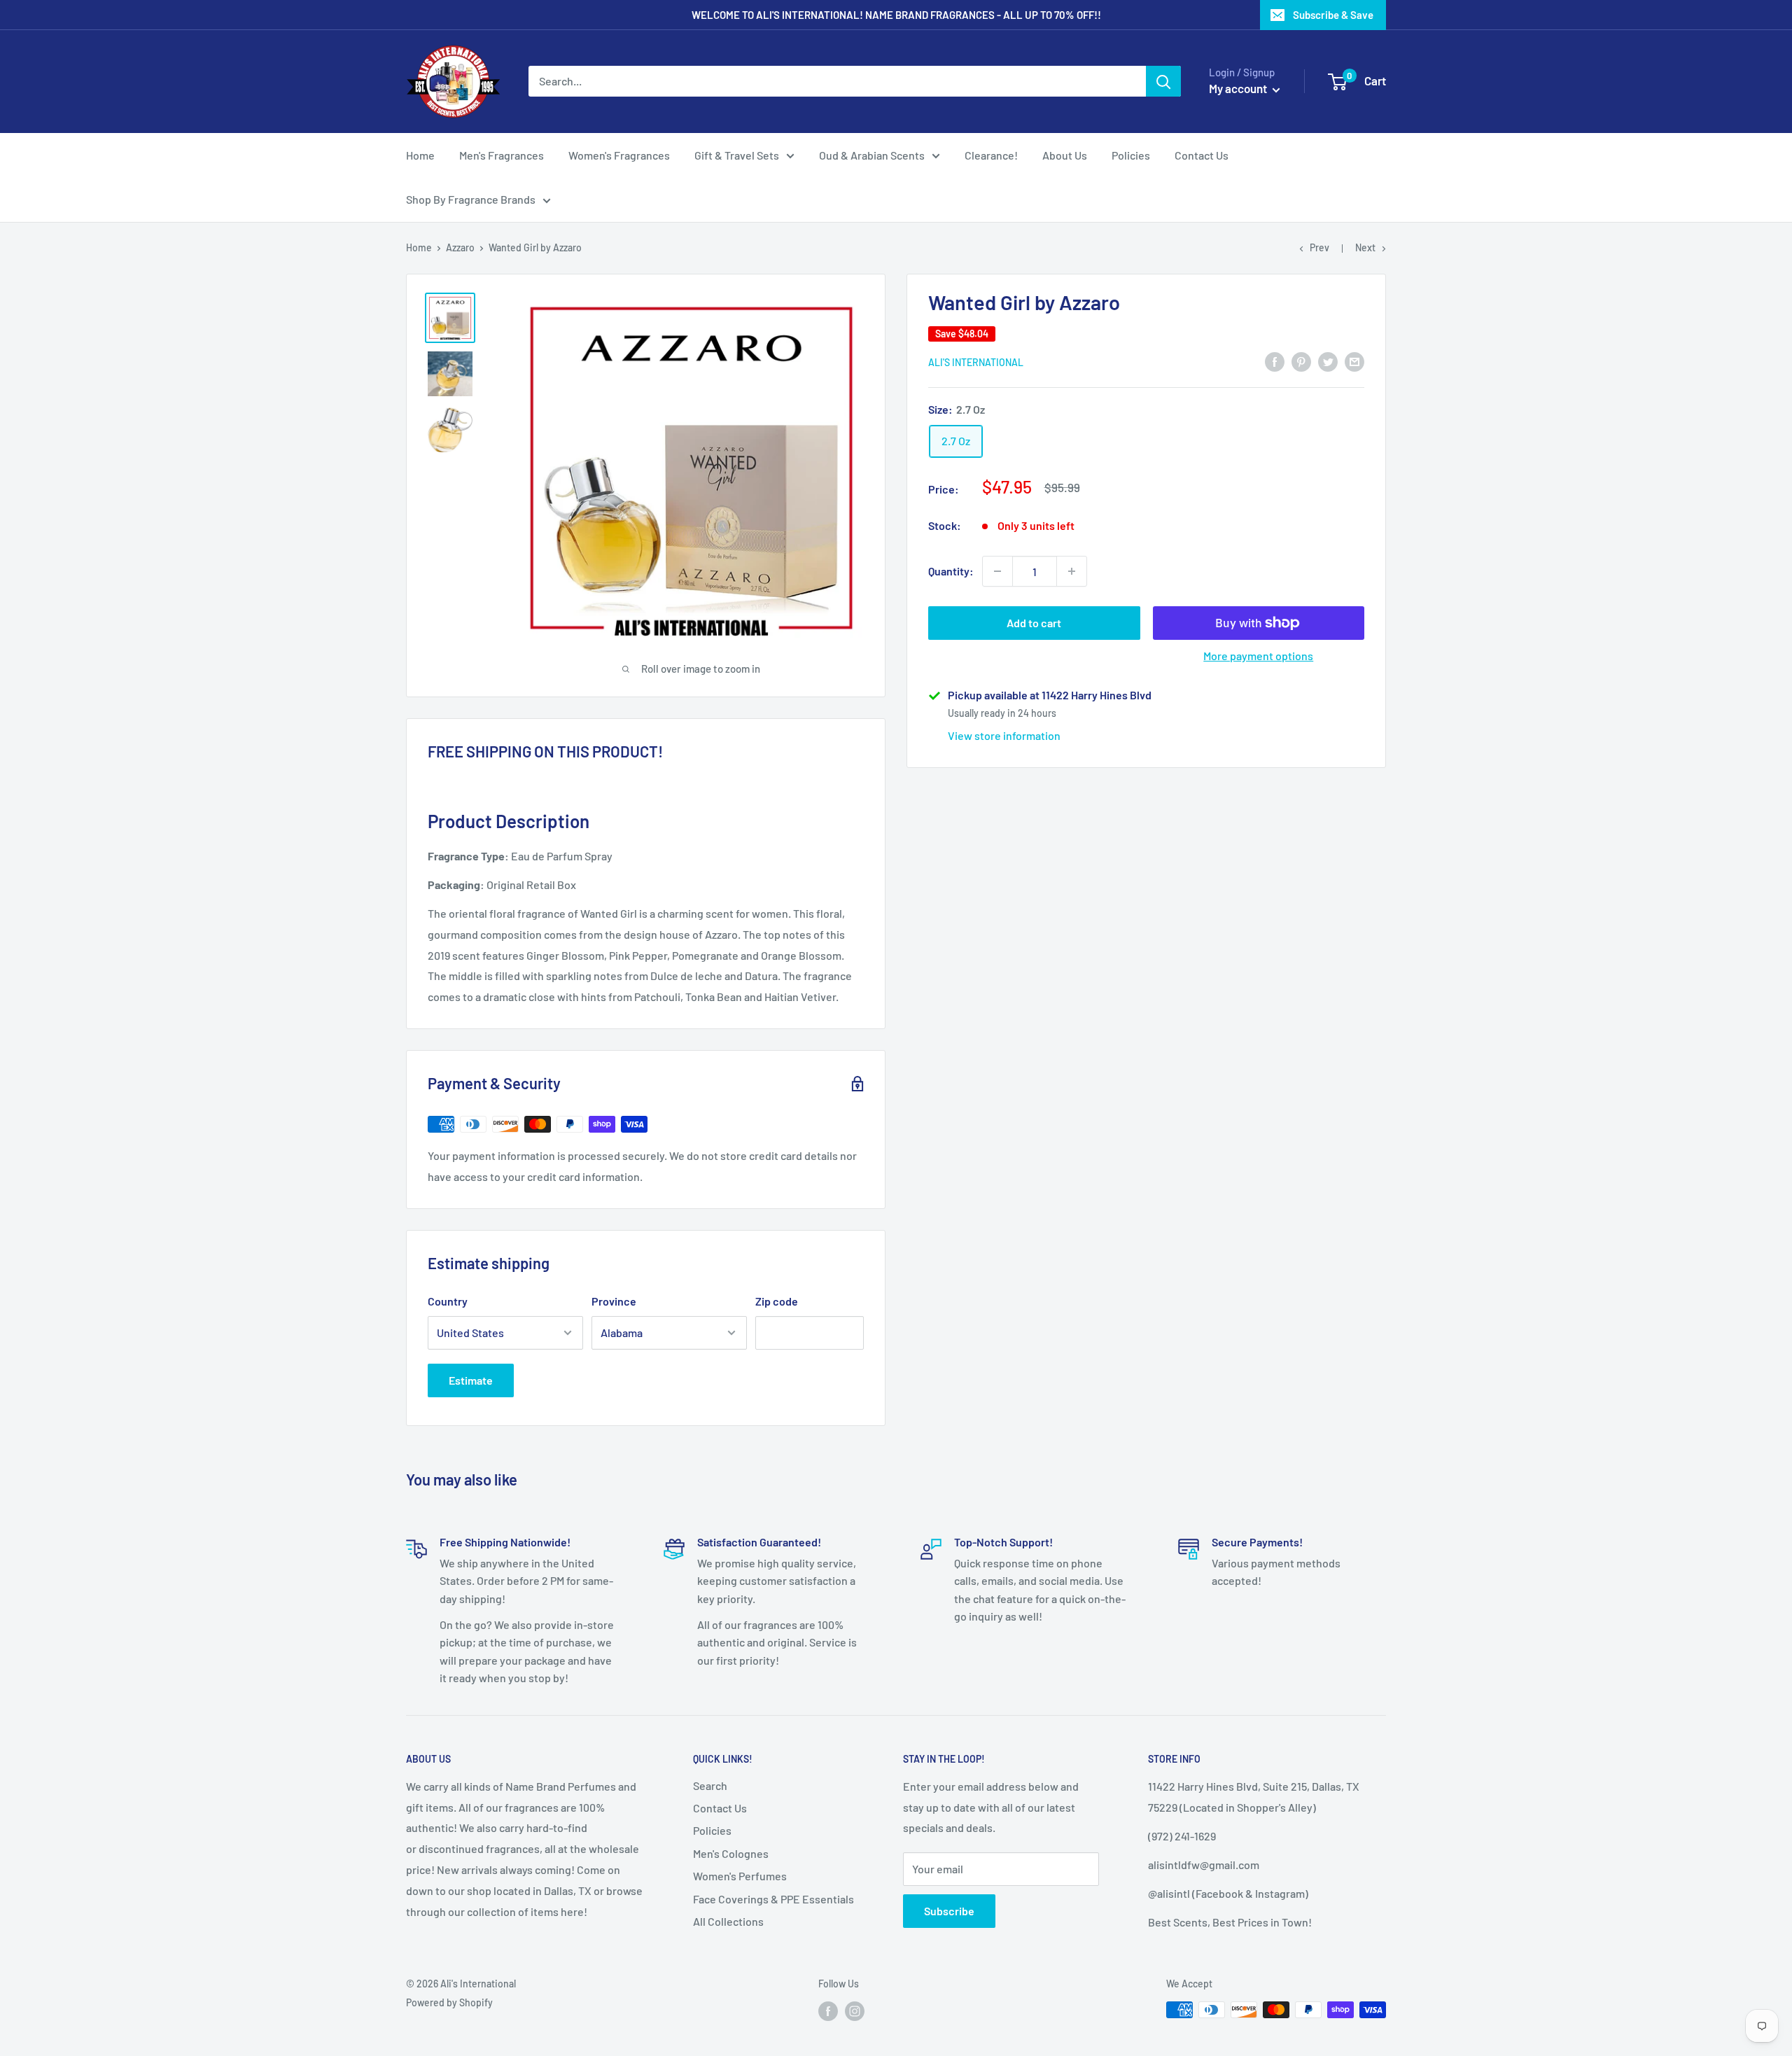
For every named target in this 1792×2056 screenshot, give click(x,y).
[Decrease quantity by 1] (997, 571)
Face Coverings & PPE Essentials (773, 1899)
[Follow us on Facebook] (828, 2011)
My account (1239, 88)
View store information (1004, 735)
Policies (1131, 155)
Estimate (471, 1380)
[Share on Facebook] (1275, 361)
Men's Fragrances (502, 155)
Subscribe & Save (1333, 15)
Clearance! (991, 155)
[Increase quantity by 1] (1072, 571)
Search (710, 1785)
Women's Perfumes (740, 1876)
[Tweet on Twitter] (1328, 361)
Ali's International (976, 362)
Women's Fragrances (619, 155)
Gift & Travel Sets (737, 155)
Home (420, 155)
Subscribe (949, 1911)
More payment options (1258, 656)
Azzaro (460, 247)
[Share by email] (1354, 361)
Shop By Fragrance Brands (471, 199)
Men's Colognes (731, 1853)
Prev (1319, 247)
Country (448, 1301)
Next (1365, 247)
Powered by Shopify (449, 2002)
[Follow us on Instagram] (855, 2011)
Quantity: (951, 571)
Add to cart (1034, 623)
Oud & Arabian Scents (872, 155)
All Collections (728, 1921)
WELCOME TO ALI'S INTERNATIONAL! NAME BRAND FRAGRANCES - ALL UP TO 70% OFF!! (896, 15)
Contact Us (1202, 155)
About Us (1065, 155)
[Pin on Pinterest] (1301, 361)
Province (614, 1301)
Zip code (777, 1301)
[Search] (1163, 81)
